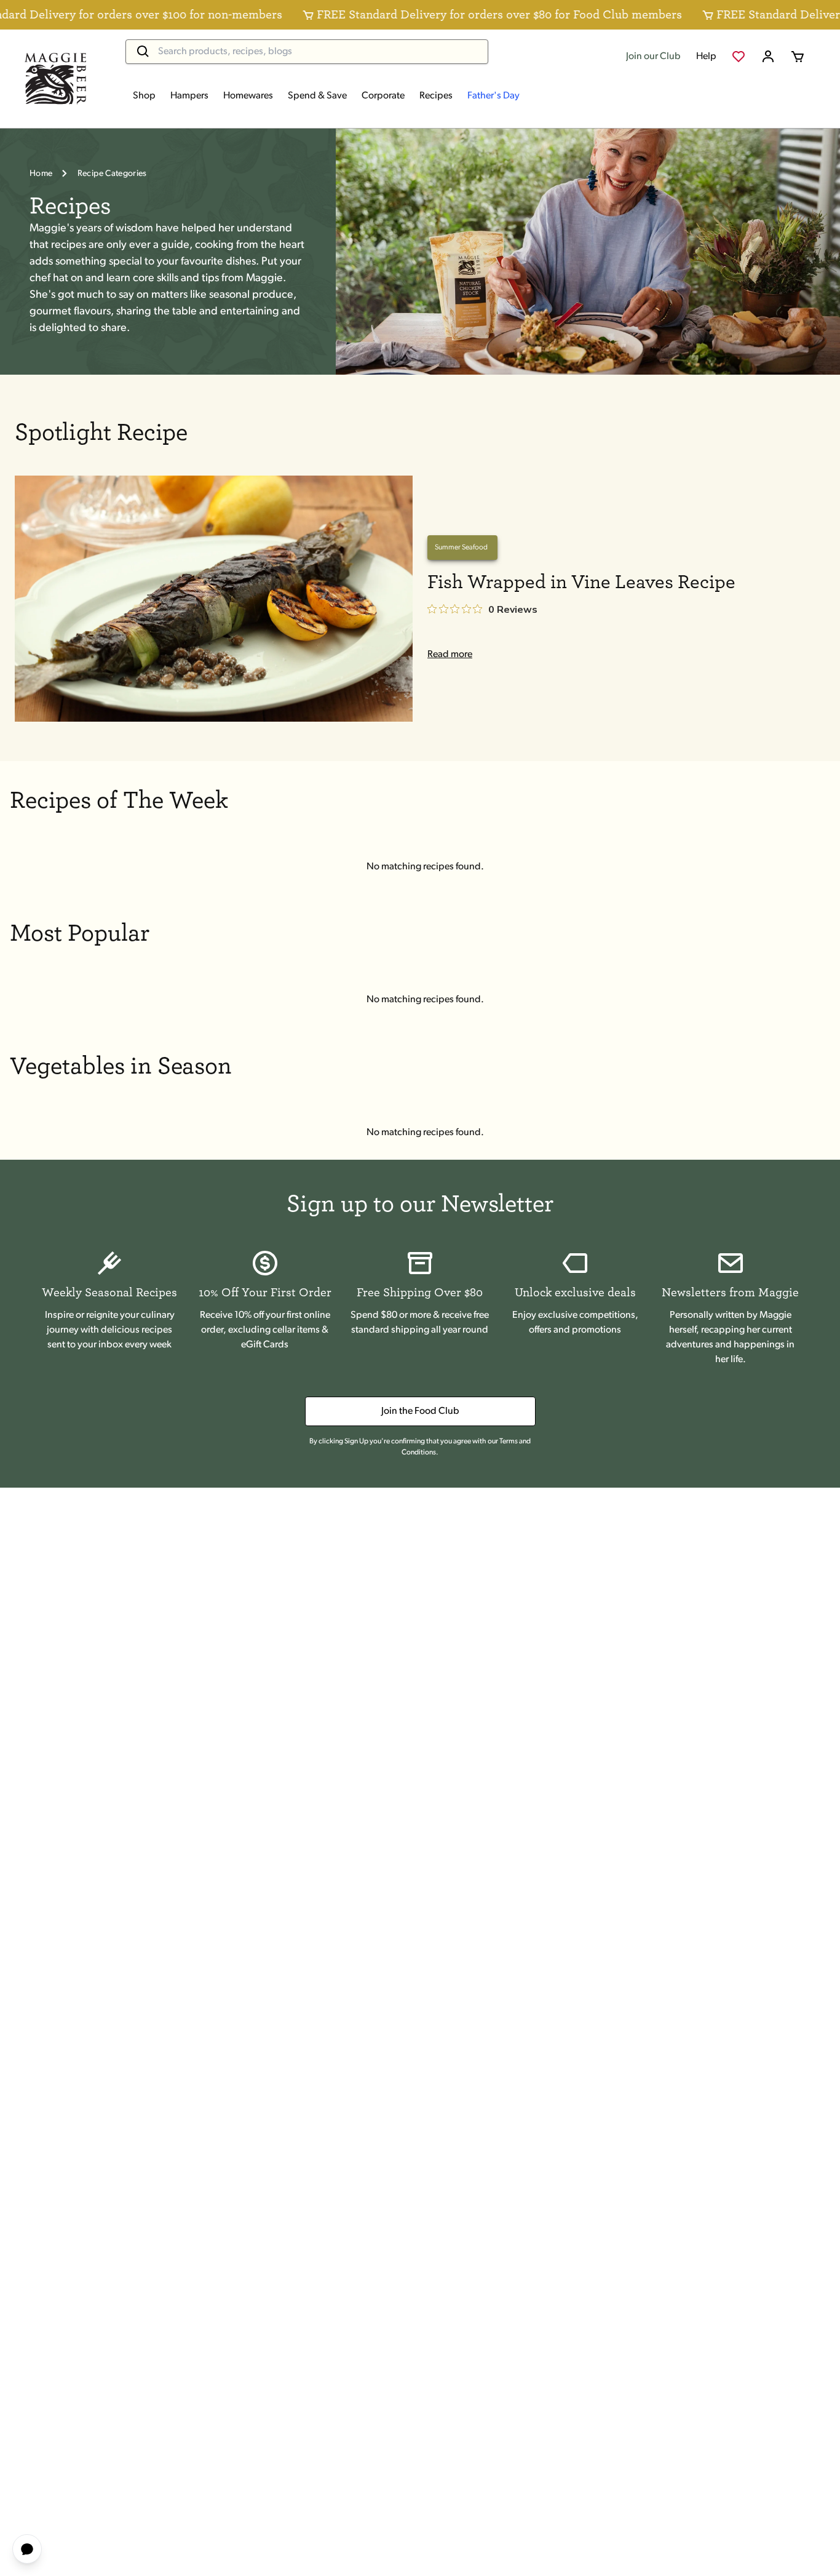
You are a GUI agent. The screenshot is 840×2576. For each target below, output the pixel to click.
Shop (144, 96)
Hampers (189, 96)
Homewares (248, 96)
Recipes (436, 96)
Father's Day (493, 96)
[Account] (768, 57)
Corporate (383, 96)
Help (706, 57)
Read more (450, 655)
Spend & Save (317, 96)
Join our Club (653, 57)
